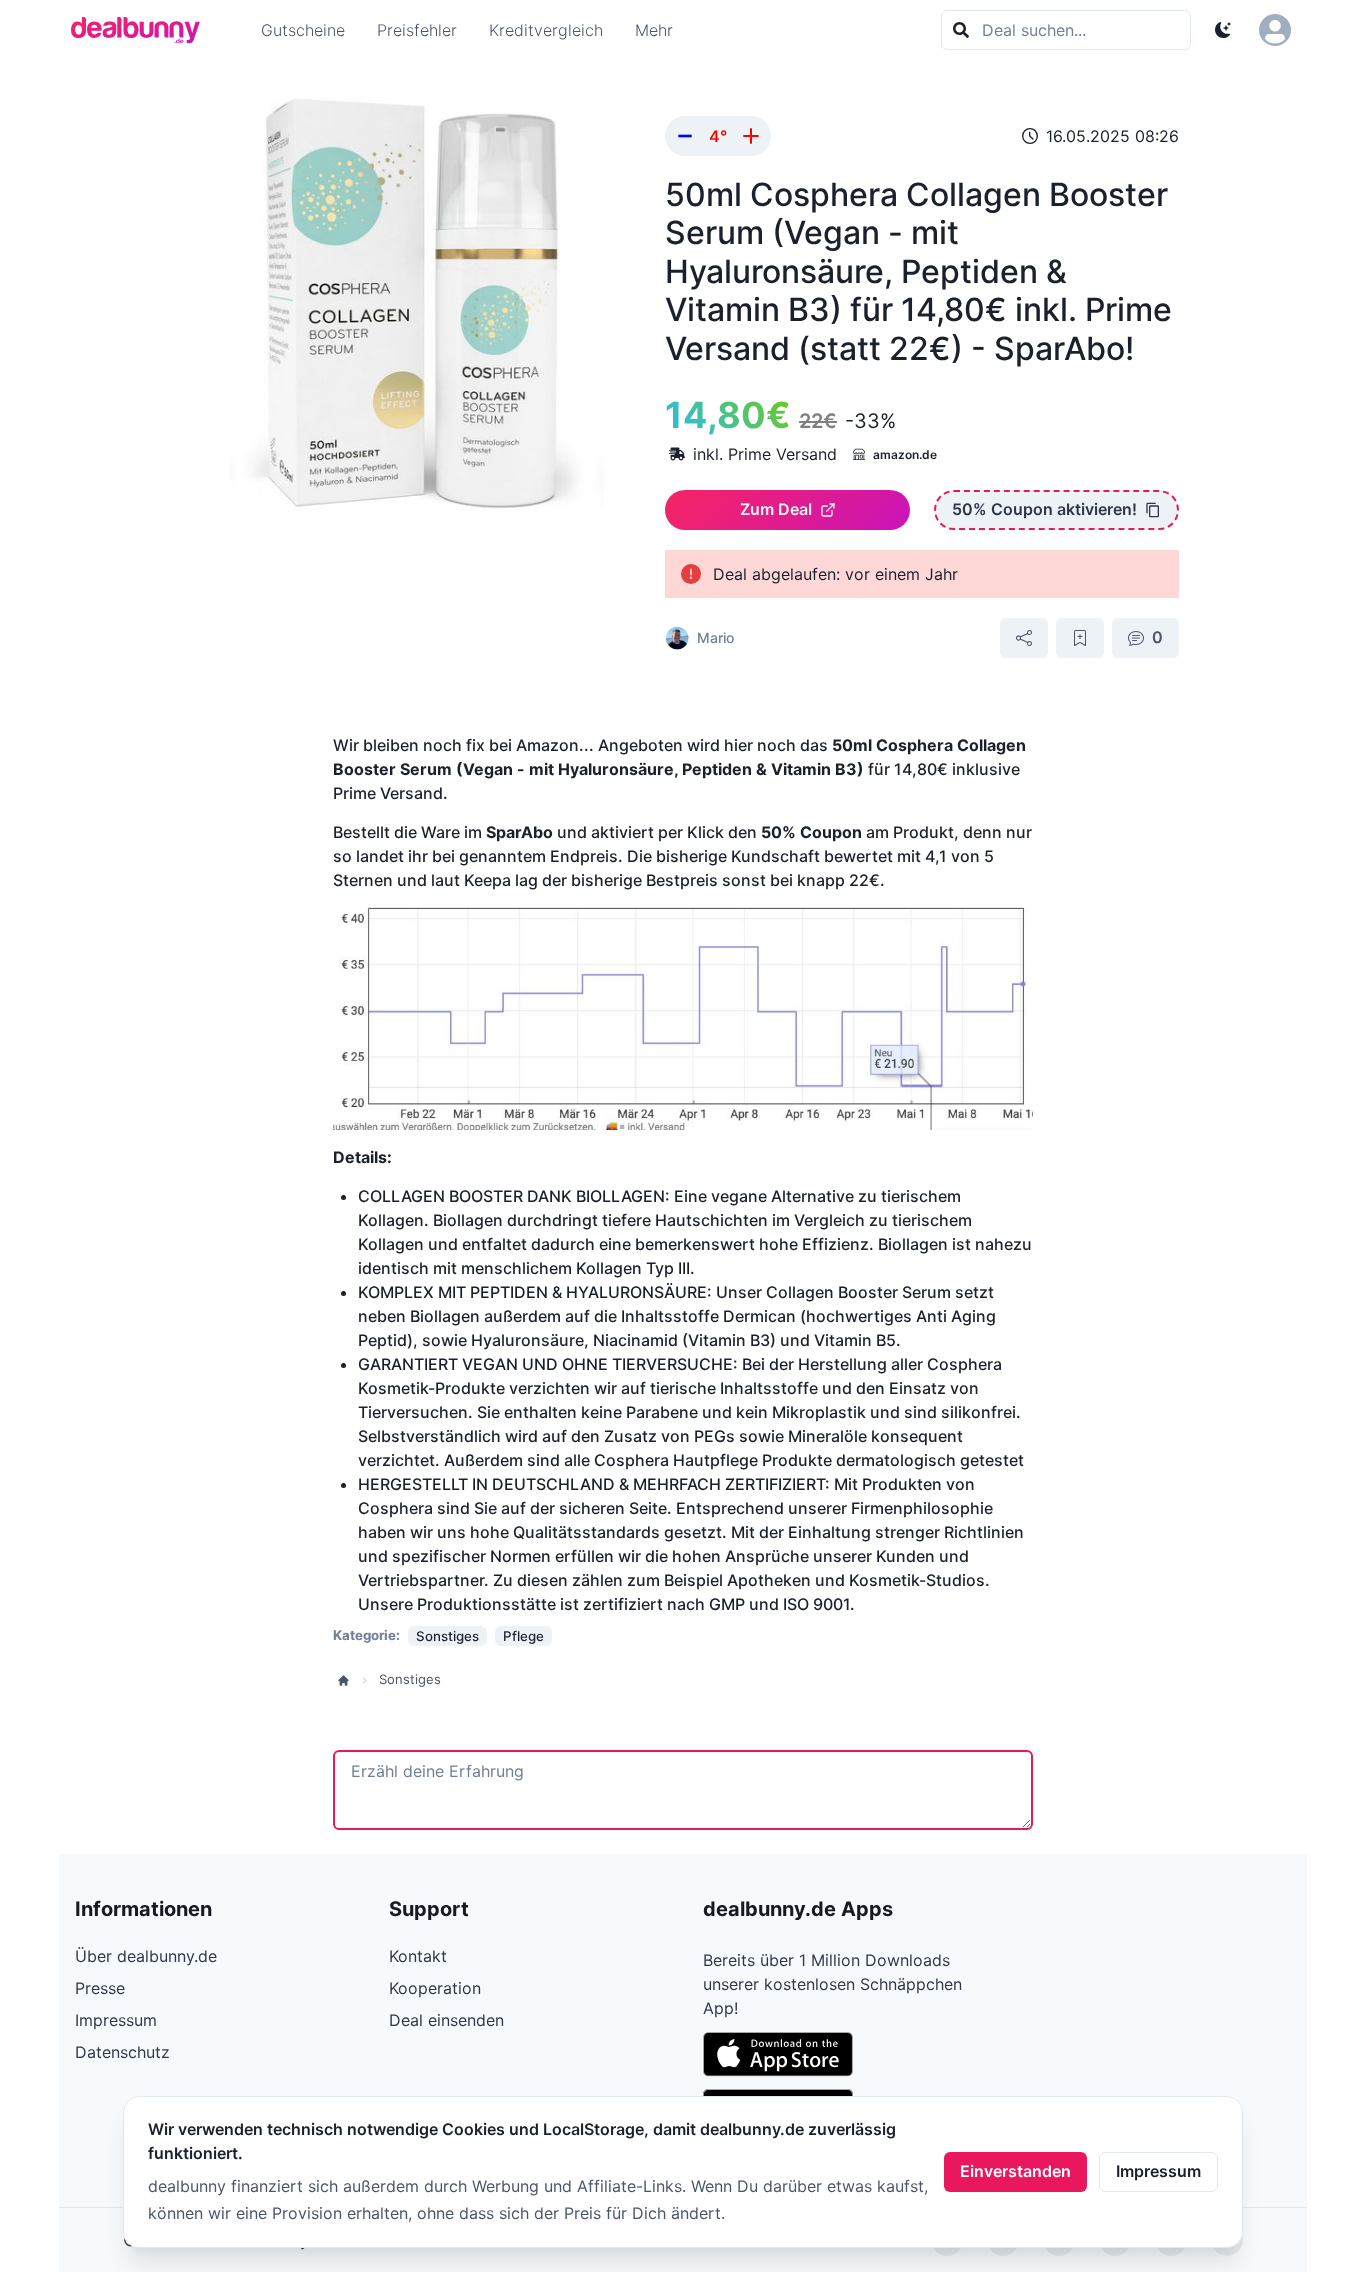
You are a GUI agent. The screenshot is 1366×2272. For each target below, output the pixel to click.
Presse (100, 1988)
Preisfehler (417, 30)
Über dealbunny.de (146, 1956)
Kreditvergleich (546, 30)
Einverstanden (1015, 2171)
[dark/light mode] (1223, 30)
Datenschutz (122, 2052)
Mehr (654, 30)
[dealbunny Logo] (142, 30)
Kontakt (418, 1956)
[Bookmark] (1080, 638)
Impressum (1158, 2171)
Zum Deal (776, 509)
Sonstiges (410, 1679)
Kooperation (435, 1988)
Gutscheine (303, 30)
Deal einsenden (446, 2020)
